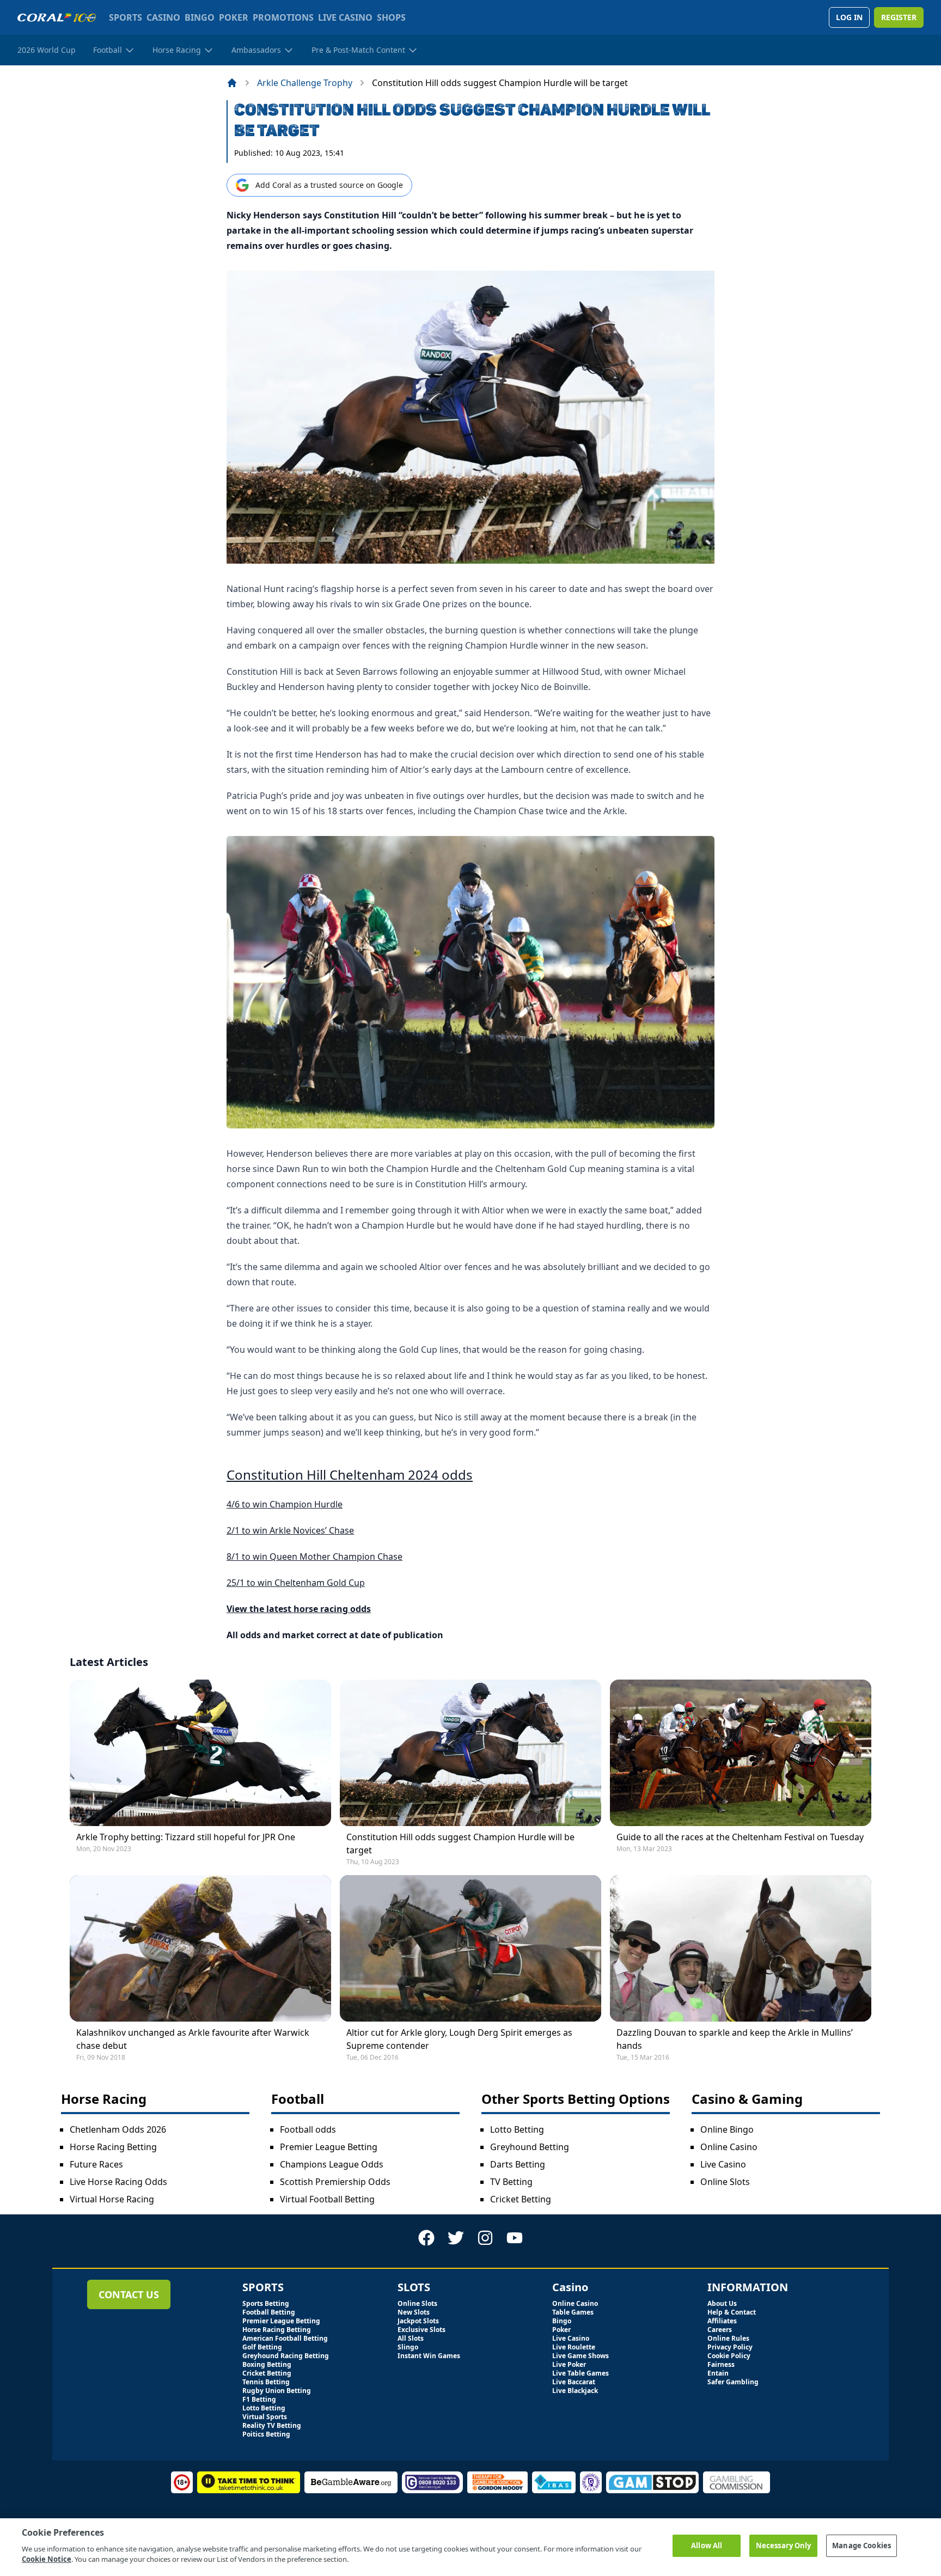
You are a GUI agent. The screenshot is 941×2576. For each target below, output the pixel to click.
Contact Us (129, 2294)
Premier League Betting (329, 2147)
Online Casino (729, 2147)
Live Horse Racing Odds (118, 2182)
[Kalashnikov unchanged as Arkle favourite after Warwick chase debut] (200, 1948)
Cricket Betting (521, 2199)
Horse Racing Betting (113, 2147)
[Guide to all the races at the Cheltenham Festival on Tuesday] (741, 1753)
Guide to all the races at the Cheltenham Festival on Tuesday (740, 1837)
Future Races (96, 2164)
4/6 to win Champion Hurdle (285, 1504)
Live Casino (723, 2164)
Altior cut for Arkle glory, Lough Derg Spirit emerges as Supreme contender (459, 2039)
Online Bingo (727, 2129)
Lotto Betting (517, 2129)
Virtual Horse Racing (112, 2199)
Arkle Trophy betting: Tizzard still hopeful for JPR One (186, 1837)
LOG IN (849, 17)
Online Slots (725, 2182)
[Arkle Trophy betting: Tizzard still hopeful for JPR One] (200, 1753)
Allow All (707, 2546)
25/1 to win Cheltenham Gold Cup (296, 1583)
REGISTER (899, 17)
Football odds (308, 2129)
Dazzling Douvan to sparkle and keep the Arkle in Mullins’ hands (735, 2039)
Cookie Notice (47, 2559)
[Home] (232, 83)
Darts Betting (518, 2164)
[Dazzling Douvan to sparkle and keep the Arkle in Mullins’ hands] (741, 1948)
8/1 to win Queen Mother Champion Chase (314, 1556)
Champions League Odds (332, 2164)
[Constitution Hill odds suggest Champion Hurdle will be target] (471, 1753)
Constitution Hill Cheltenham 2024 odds (350, 1475)
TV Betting (511, 2182)
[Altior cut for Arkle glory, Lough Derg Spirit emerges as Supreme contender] (471, 1948)
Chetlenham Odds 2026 (118, 2129)
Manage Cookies (861, 2546)
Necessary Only (784, 2546)
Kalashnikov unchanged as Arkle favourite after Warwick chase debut (193, 2039)
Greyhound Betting (530, 2147)
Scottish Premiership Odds (335, 2182)
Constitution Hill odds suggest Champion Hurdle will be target (460, 1844)
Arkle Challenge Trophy (305, 83)
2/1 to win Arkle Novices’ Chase (290, 1530)
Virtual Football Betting (327, 2199)
